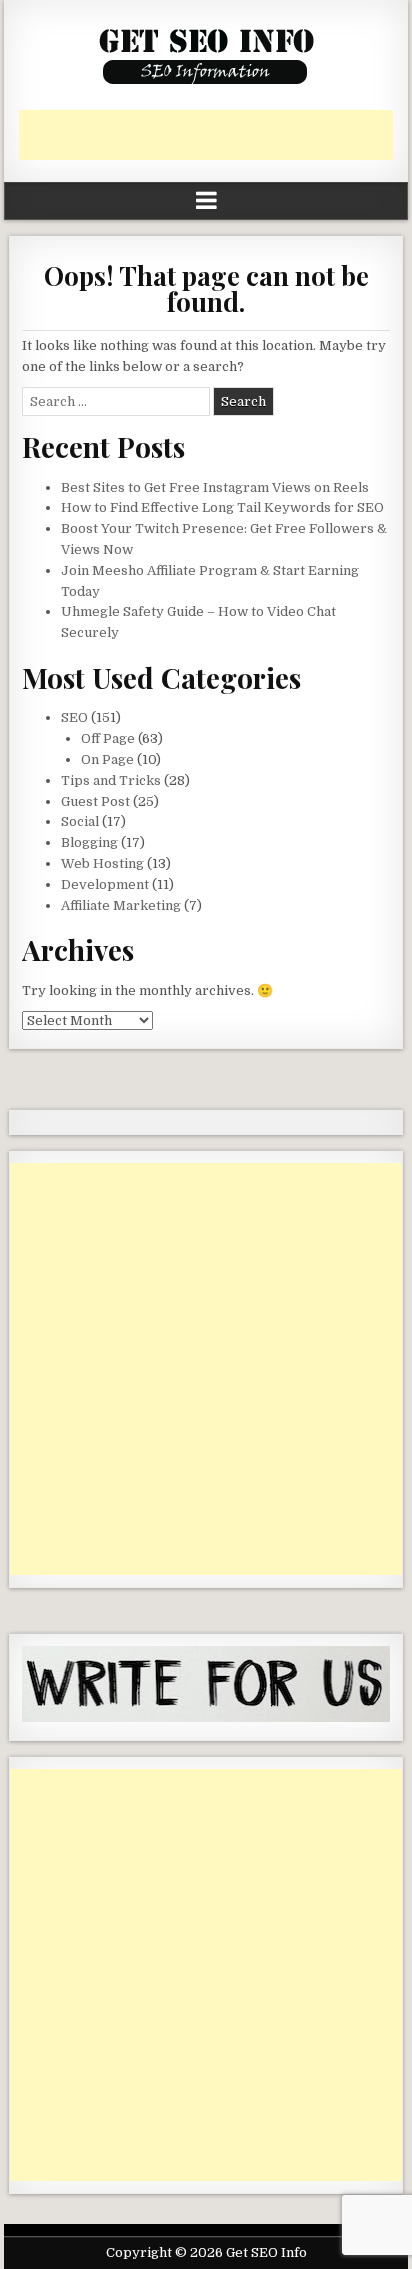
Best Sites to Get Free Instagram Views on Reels (215, 487)
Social (80, 821)
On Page (107, 759)
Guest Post (95, 801)
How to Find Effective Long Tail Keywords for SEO (222, 507)
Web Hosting (102, 863)
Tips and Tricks (111, 780)
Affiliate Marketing (121, 905)
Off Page (108, 738)
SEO (74, 717)
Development (105, 884)
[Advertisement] (215, 135)
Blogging (89, 842)
